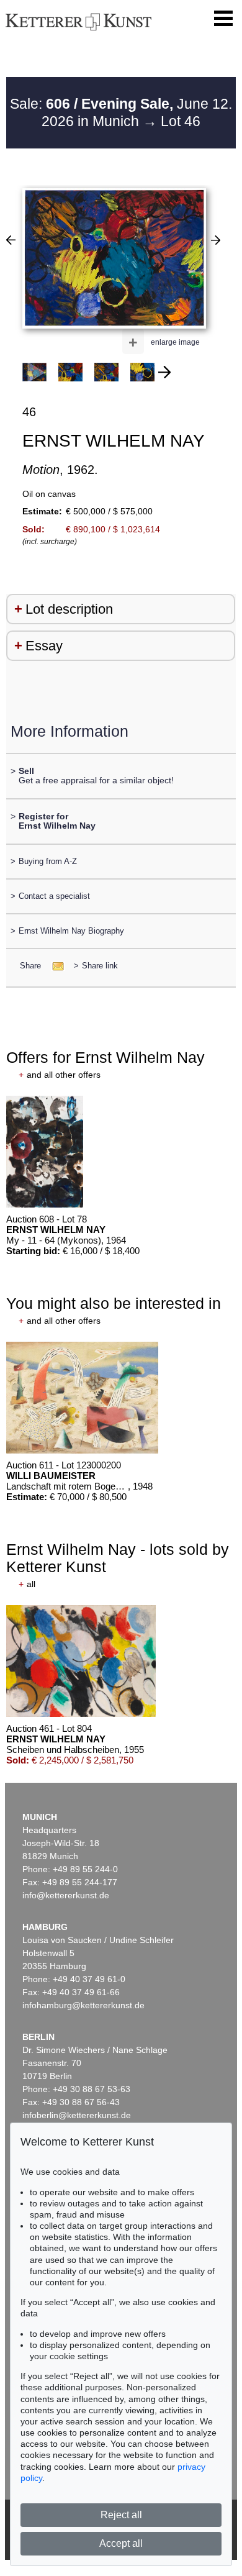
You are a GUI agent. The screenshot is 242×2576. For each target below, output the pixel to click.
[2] (11, 240)
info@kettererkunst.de (66, 1895)
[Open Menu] (223, 19)
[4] (216, 240)
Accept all (121, 2543)
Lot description (69, 609)
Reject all (121, 2515)
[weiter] (164, 372)
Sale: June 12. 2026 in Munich (121, 112)
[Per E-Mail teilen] (54, 966)
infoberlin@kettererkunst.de (77, 2115)
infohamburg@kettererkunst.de (83, 2005)
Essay (44, 646)
